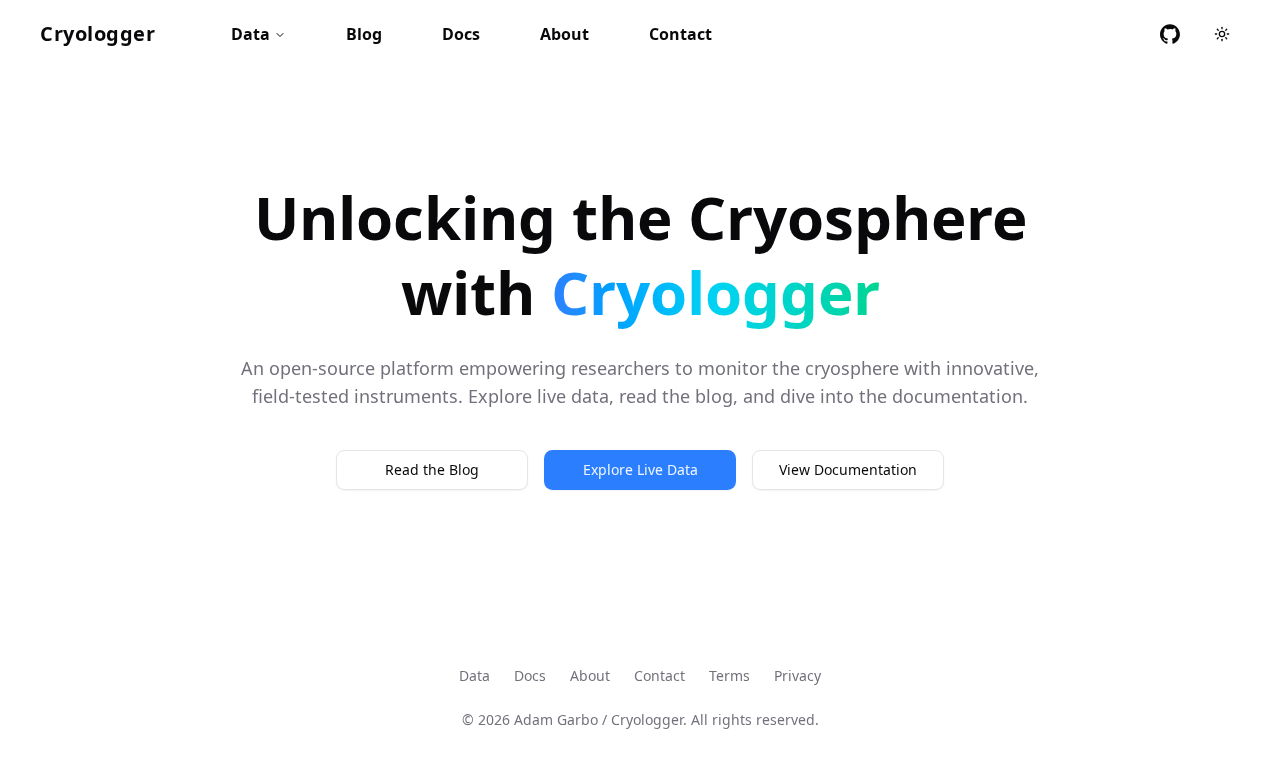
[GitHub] (1170, 34)
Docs (461, 34)
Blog (364, 34)
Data (250, 34)
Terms (729, 675)
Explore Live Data (640, 469)
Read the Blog (432, 469)
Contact (680, 34)
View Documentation (848, 469)
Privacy (797, 675)
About (564, 34)
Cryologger (97, 33)
